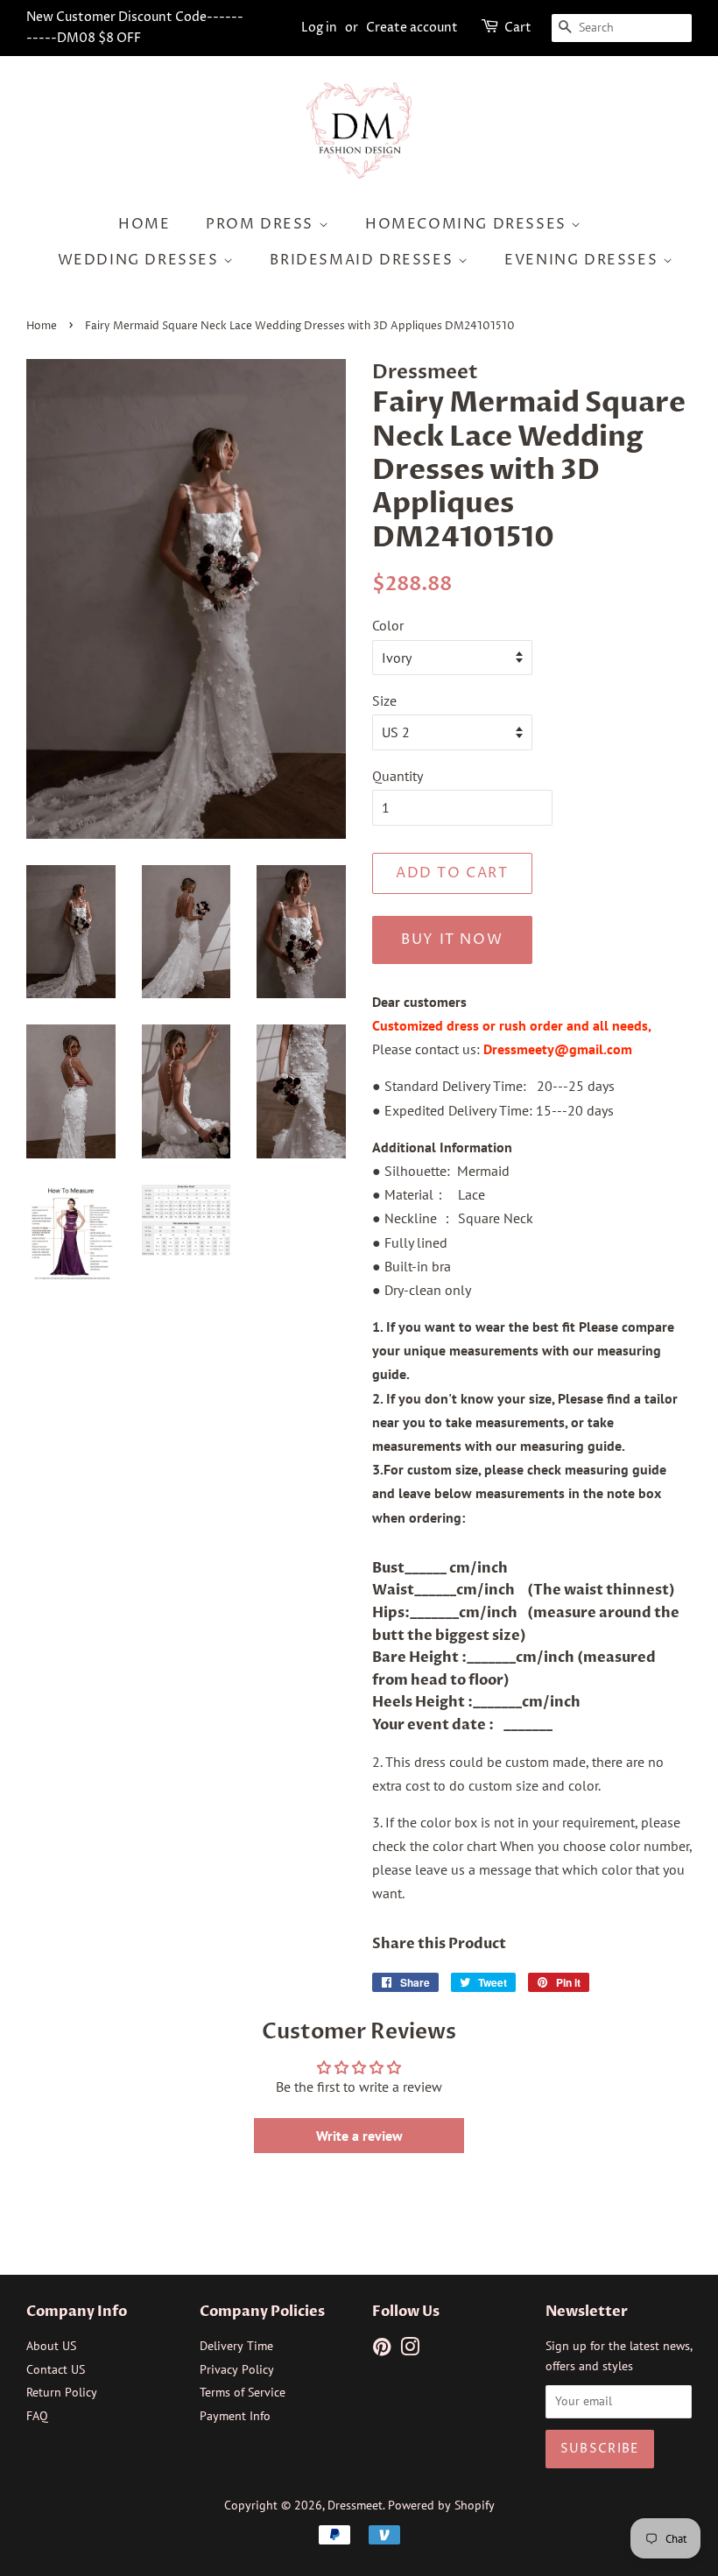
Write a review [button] (359, 2136)
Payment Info (235, 2416)
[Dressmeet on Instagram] (410, 2350)
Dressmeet (355, 2505)
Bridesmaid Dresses (363, 260)
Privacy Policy (237, 2369)
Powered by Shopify (441, 2505)
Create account (412, 28)
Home (144, 224)
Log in (319, 28)
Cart (518, 28)
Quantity (398, 776)
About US (51, 2346)
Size (384, 700)
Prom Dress (262, 224)
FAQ (37, 2416)
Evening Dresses (584, 260)
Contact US (56, 2369)
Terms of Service (243, 2392)
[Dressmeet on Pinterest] (382, 2350)
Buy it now (452, 940)
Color (388, 625)
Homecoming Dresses (468, 224)
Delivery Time (236, 2346)
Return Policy (62, 2392)
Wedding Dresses (141, 260)
